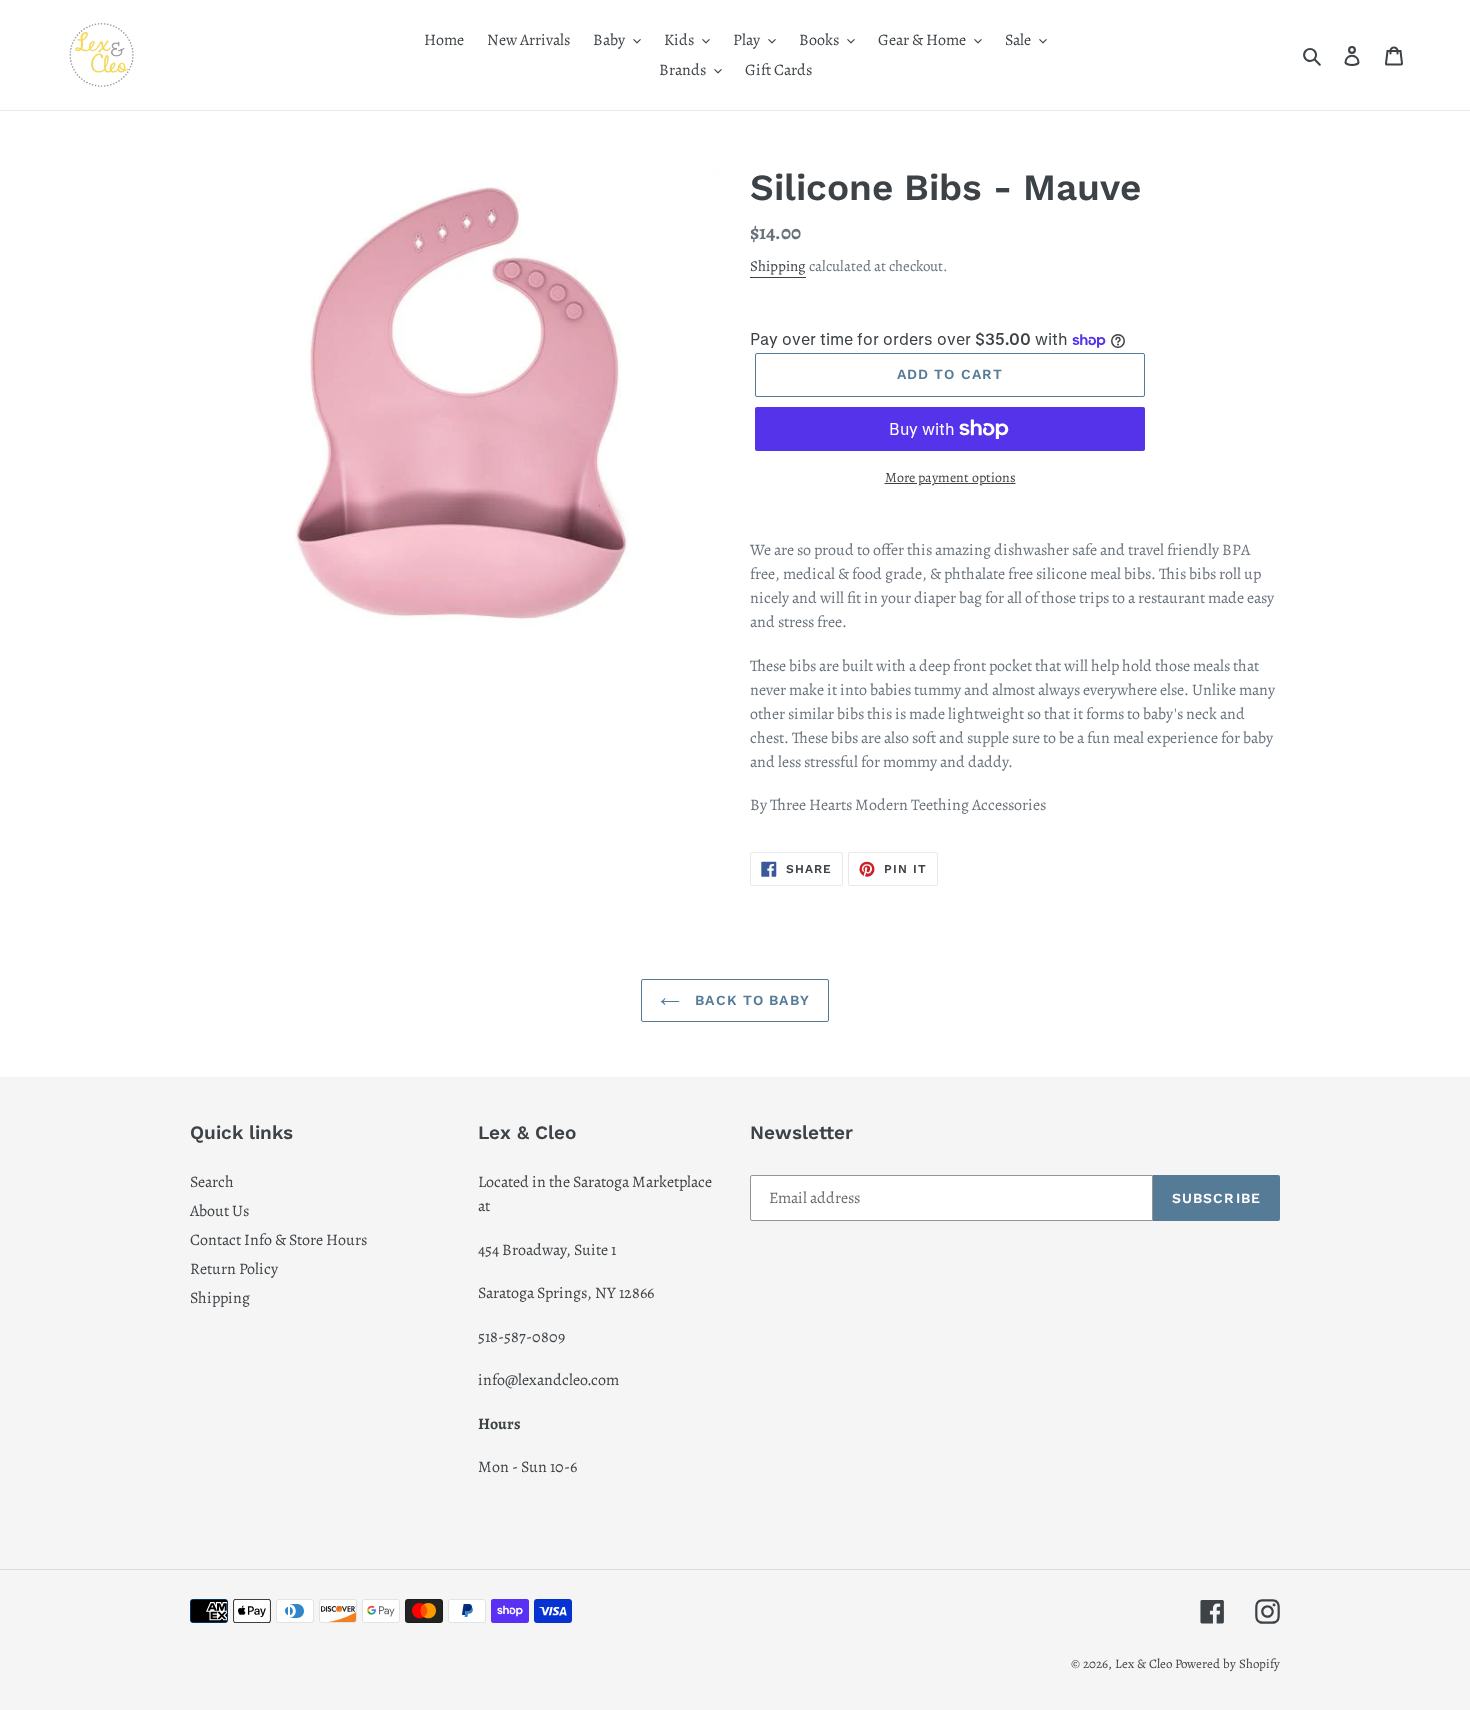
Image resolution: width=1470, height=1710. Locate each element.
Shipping (778, 266)
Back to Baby (750, 1000)
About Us (219, 1211)
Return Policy (234, 1269)
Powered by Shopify (1227, 1663)
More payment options (950, 477)
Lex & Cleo (1143, 1663)
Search (212, 1182)
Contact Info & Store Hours (278, 1240)
